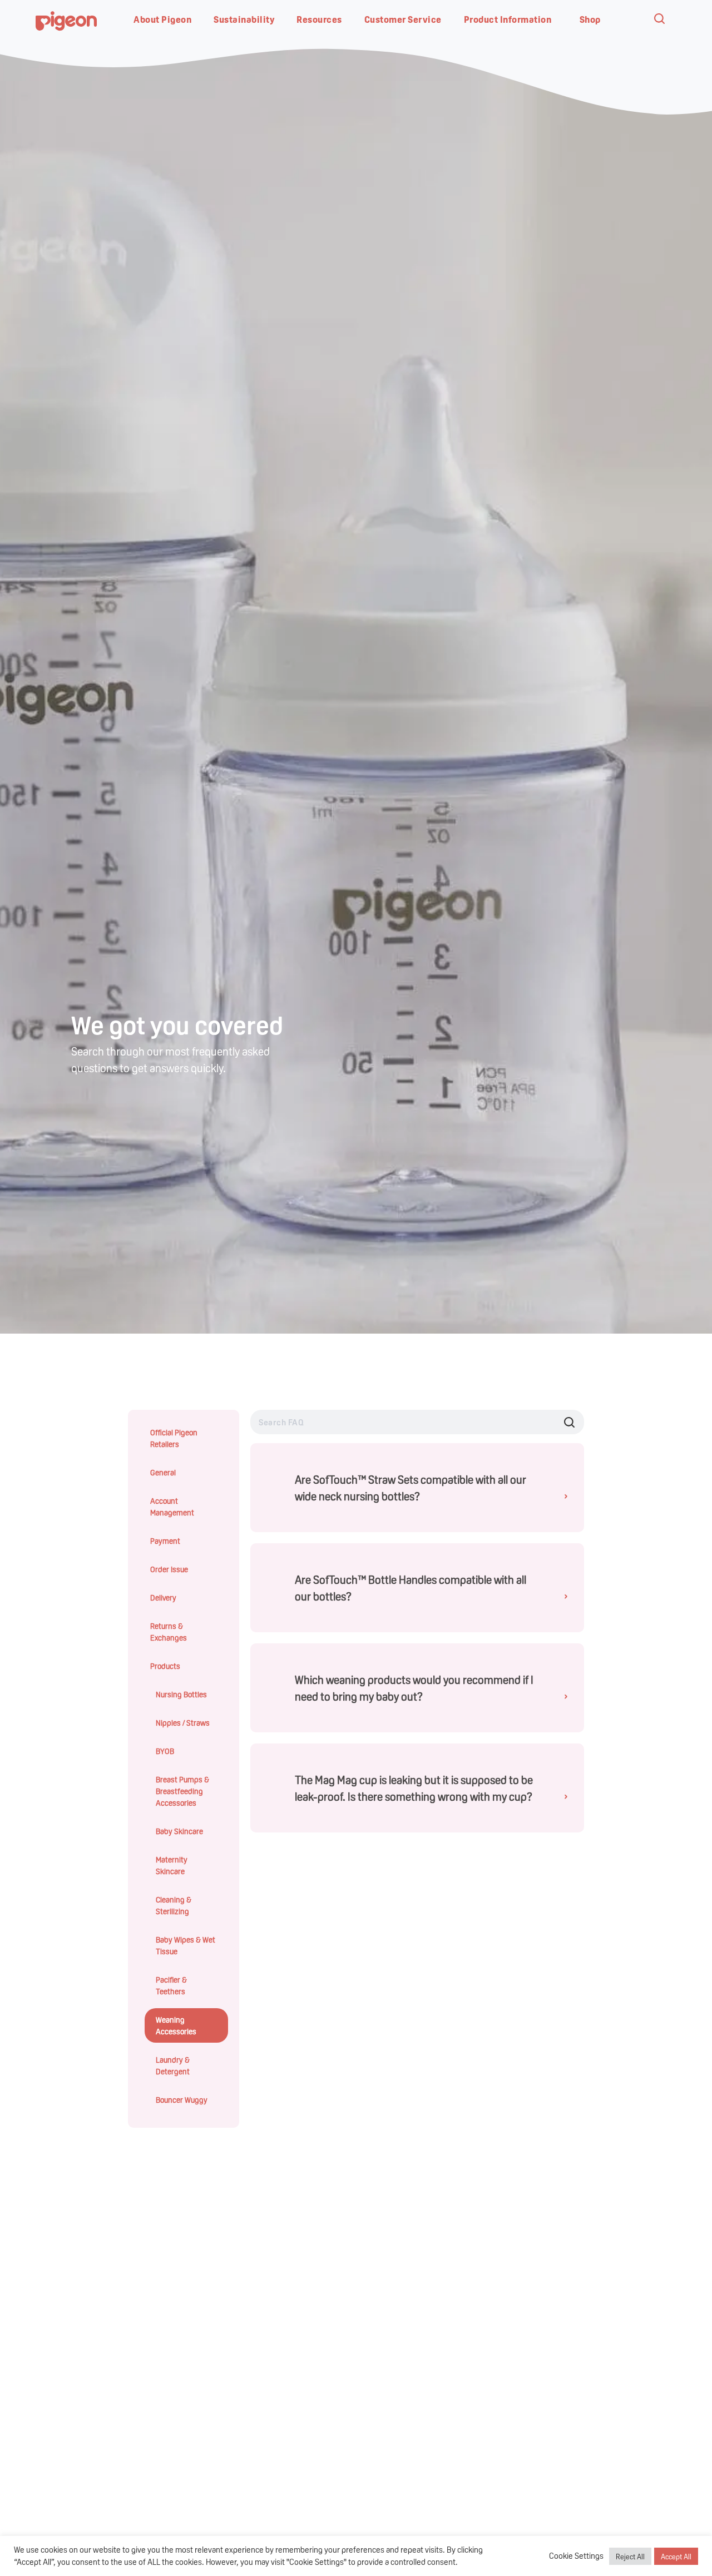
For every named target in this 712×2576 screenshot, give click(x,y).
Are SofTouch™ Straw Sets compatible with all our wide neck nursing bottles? (417, 1488)
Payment (165, 1540)
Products (165, 1666)
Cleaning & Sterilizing (174, 1905)
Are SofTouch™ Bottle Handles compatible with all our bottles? (417, 1588)
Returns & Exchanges (169, 1631)
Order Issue (169, 1569)
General (163, 1472)
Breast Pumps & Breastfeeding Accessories (182, 1791)
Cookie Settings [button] (576, 2556)
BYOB (165, 1751)
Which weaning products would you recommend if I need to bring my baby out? (417, 1688)
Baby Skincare (179, 1831)
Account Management (172, 1506)
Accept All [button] (676, 2556)
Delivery (163, 1597)
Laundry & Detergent (173, 2065)
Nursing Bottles (181, 1694)
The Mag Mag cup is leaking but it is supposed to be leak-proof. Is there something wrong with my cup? (417, 1788)
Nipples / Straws (183, 1722)
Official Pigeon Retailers (174, 1438)
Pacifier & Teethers (171, 1985)
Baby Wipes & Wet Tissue (186, 1945)
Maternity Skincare (172, 1865)
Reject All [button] (630, 2556)
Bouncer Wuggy (182, 2099)
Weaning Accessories (176, 2025)
